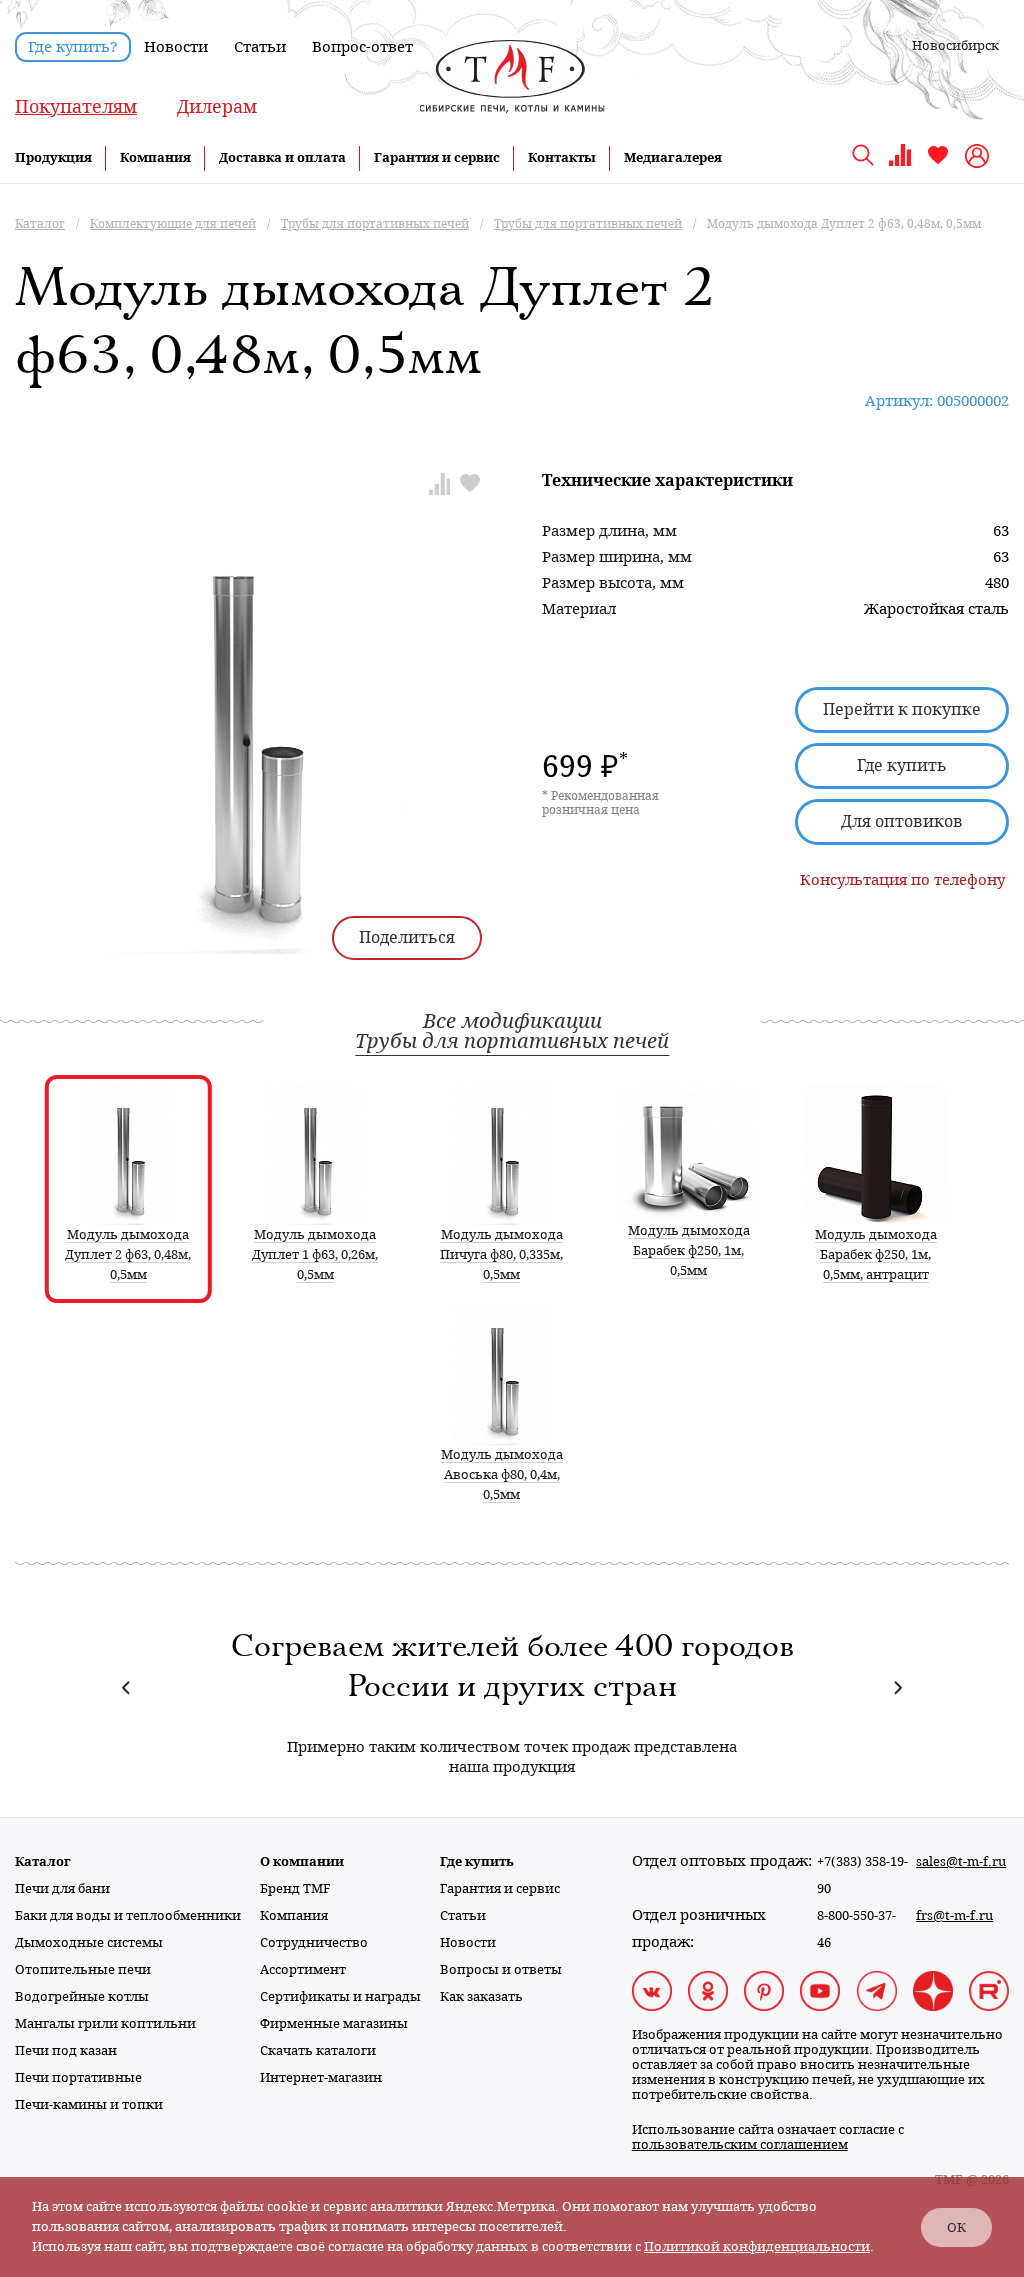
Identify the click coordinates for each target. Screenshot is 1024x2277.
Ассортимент (303, 1969)
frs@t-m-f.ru (954, 1915)
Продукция (53, 157)
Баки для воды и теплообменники (128, 1915)
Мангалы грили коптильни (105, 2023)
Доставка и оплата (282, 157)
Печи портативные (78, 2077)
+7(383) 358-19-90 (862, 1875)
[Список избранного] (938, 162)
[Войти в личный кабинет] (979, 156)
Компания (155, 157)
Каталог (43, 1861)
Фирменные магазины (334, 2023)
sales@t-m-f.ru (961, 1861)
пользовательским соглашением (740, 2144)
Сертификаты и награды (340, 1996)
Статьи (260, 47)
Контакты (562, 157)
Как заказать (481, 1996)
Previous (126, 1687)
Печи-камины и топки (89, 2104)
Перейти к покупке (902, 709)
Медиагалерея (673, 157)
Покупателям (76, 106)
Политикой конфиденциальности (757, 2246)
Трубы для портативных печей (512, 1041)
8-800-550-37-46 (856, 1929)
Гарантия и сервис (437, 157)
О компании (302, 1861)
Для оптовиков (902, 821)
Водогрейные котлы (82, 1996)
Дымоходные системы (89, 1942)
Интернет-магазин (321, 2077)
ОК (956, 2227)
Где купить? (73, 47)
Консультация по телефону (902, 880)
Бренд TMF (295, 1888)
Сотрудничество (314, 1942)
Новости (176, 47)
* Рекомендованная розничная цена (600, 803)
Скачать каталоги (318, 2050)
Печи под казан (66, 2050)
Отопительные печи (83, 1969)
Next (897, 1687)
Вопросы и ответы (501, 1969)
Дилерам (217, 106)
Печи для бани (62, 1888)
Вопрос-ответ (362, 47)
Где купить (902, 765)
